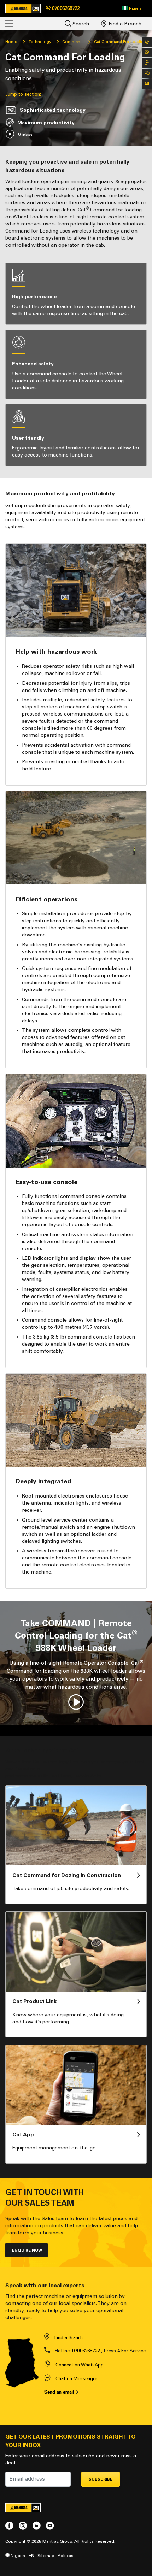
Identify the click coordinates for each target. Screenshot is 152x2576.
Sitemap (46, 2555)
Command (72, 42)
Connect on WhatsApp (80, 2365)
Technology (40, 42)
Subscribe (101, 2479)
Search (80, 24)
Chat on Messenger (76, 2379)
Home (11, 42)
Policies (66, 2555)
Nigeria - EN (22, 2555)
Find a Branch (124, 24)
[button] (132, 8)
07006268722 (86, 2351)
